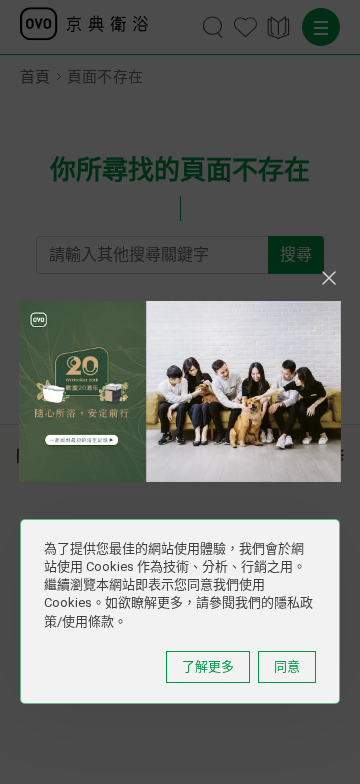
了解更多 (208, 666)
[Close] (329, 278)
